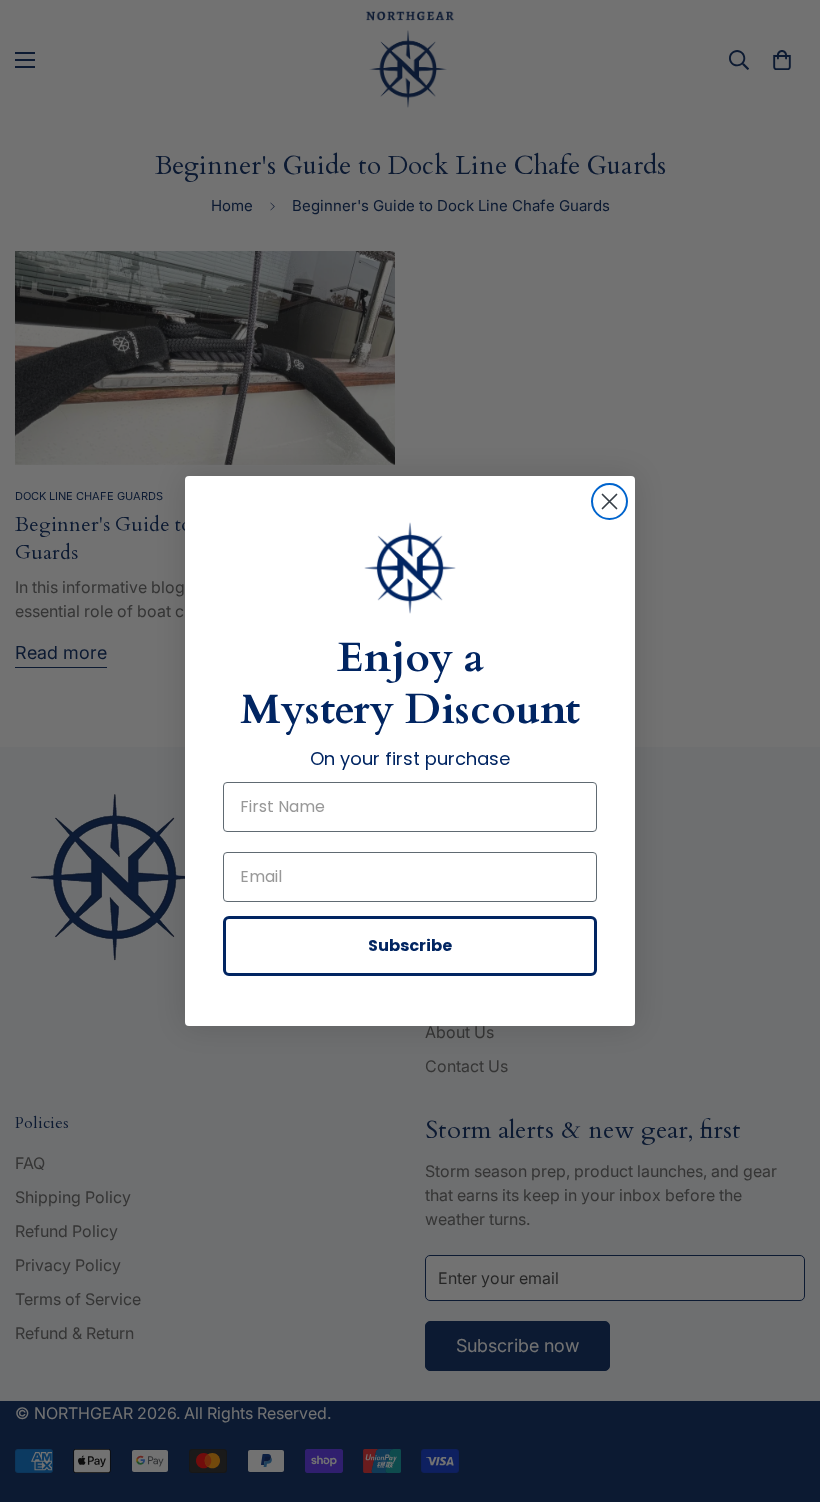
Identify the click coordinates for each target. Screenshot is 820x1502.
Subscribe (410, 945)
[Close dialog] (609, 501)
